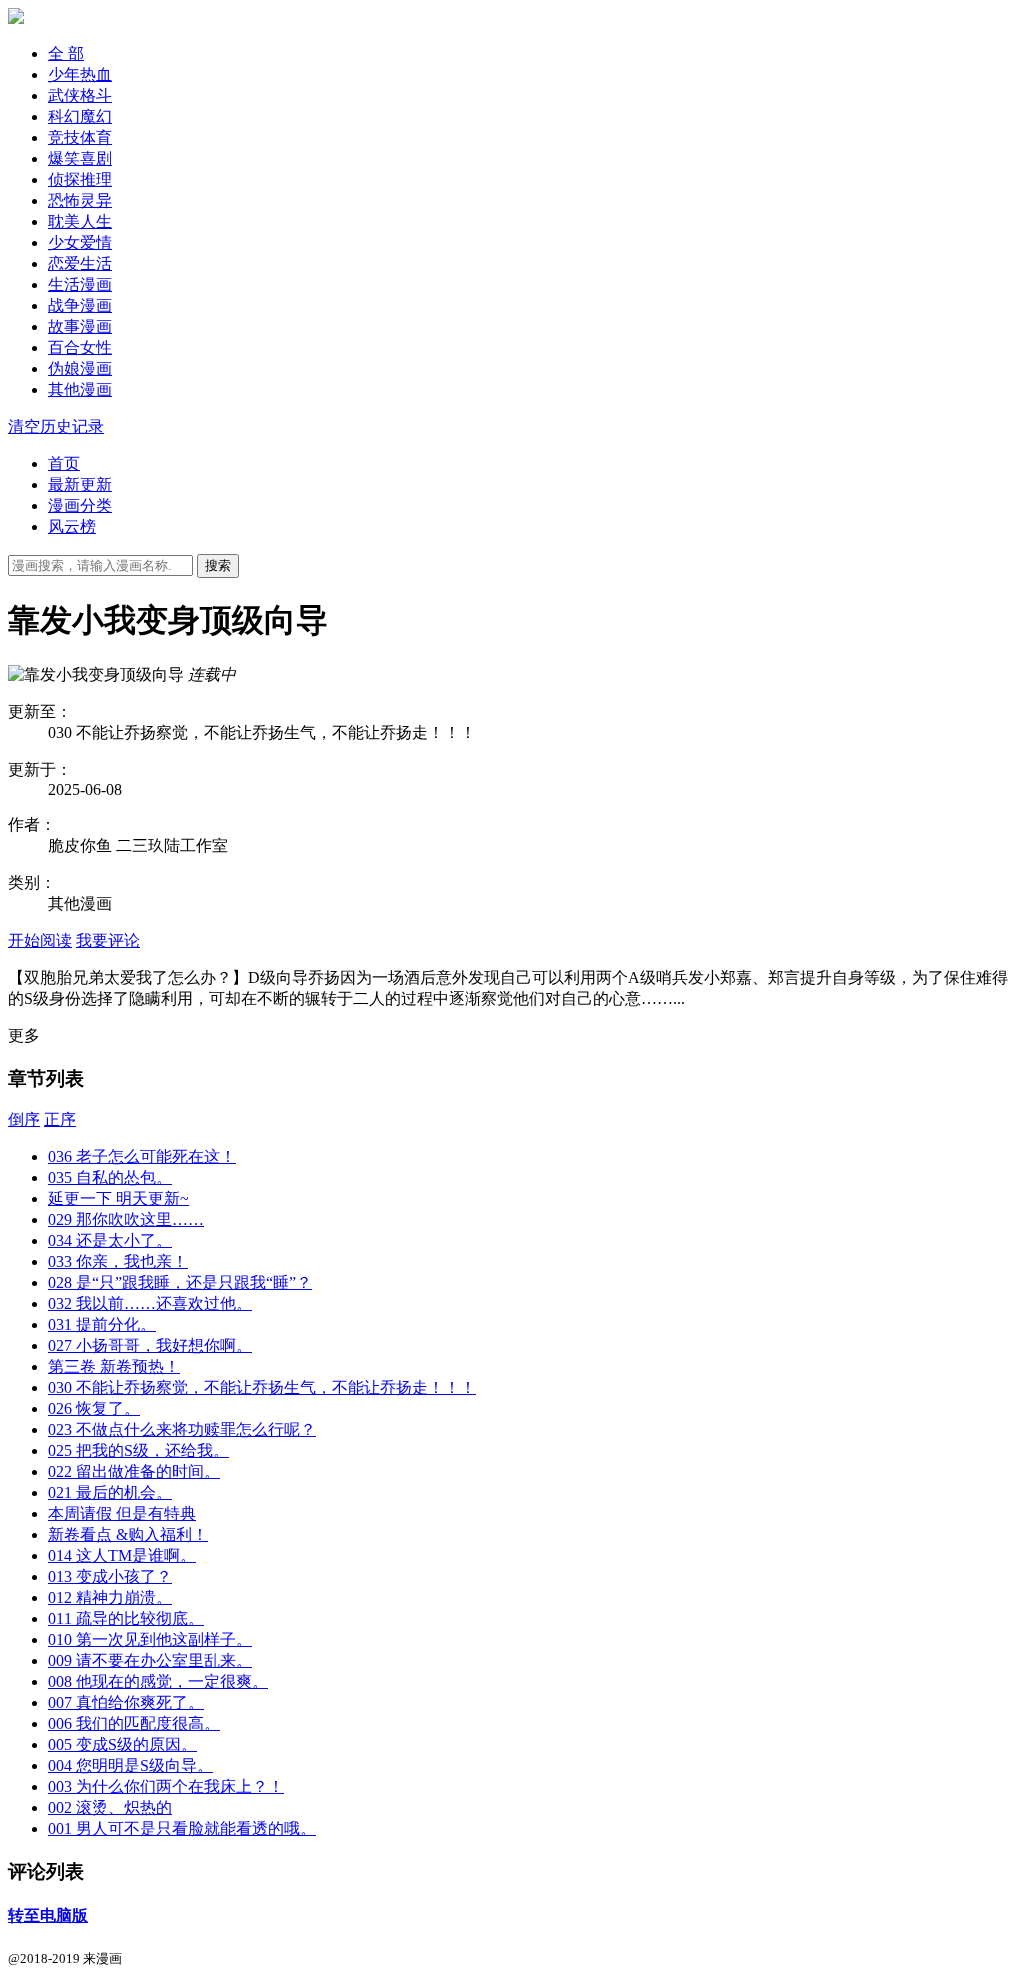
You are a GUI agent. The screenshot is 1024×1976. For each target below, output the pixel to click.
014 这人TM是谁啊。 (122, 1555)
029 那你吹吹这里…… (126, 1219)
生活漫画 (80, 284)
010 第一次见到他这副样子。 (150, 1639)
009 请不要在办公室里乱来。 (150, 1660)
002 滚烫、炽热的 (110, 1807)
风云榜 (72, 526)
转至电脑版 (48, 1915)
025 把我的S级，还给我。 (138, 1450)
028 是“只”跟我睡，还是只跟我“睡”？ (180, 1282)
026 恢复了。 (94, 1408)
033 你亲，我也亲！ (118, 1261)
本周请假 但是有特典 (122, 1513)
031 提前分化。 (102, 1324)
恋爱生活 (80, 263)
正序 (60, 1119)
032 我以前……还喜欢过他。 (150, 1303)
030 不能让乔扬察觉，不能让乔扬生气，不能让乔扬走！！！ (262, 1387)
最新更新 (80, 484)
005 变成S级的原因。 (122, 1744)
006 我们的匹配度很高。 (134, 1723)
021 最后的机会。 (110, 1492)
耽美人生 (80, 221)
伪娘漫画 (80, 368)
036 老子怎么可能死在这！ (142, 1156)
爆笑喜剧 (80, 158)
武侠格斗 (80, 95)
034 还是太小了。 (110, 1240)
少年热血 (80, 74)
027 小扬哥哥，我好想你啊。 (150, 1345)
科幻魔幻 (80, 116)
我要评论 (108, 940)
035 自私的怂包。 (110, 1177)
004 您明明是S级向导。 (130, 1765)
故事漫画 (80, 326)
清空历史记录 (56, 426)
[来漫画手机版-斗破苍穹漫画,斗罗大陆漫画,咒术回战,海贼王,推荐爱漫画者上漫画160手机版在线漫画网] (16, 18)
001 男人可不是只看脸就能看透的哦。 (182, 1828)
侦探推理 (80, 179)
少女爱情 (80, 242)
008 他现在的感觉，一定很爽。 (158, 1681)
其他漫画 (80, 389)
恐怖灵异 (80, 200)
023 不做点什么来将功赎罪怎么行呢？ (182, 1429)
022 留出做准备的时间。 (134, 1471)
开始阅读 (40, 940)
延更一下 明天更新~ (118, 1198)
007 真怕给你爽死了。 (126, 1702)
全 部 (66, 53)
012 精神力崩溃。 (110, 1597)
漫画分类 (80, 505)
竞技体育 (80, 137)
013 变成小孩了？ (110, 1576)
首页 (64, 463)
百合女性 (80, 347)
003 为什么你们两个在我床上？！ (166, 1786)
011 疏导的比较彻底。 (126, 1618)
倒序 (24, 1119)
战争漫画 (80, 305)
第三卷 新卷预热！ (114, 1366)
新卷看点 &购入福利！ (128, 1534)
